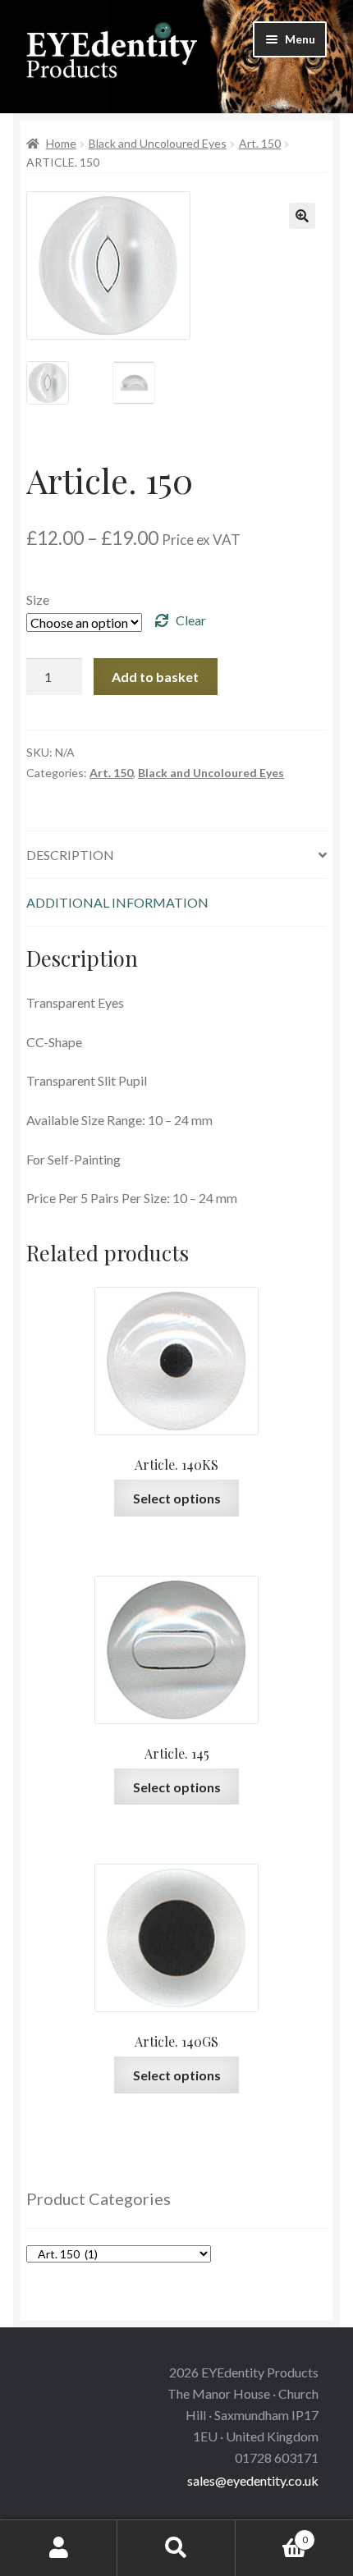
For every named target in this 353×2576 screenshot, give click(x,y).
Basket (272, 2534)
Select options (177, 1498)
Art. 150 (260, 143)
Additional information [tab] (117, 902)
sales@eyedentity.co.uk (253, 2480)
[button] (302, 216)
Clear (191, 620)
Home (61, 143)
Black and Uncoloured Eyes (158, 143)
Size (38, 599)
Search (176, 2548)
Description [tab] (70, 855)
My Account (59, 2548)
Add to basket (155, 677)
